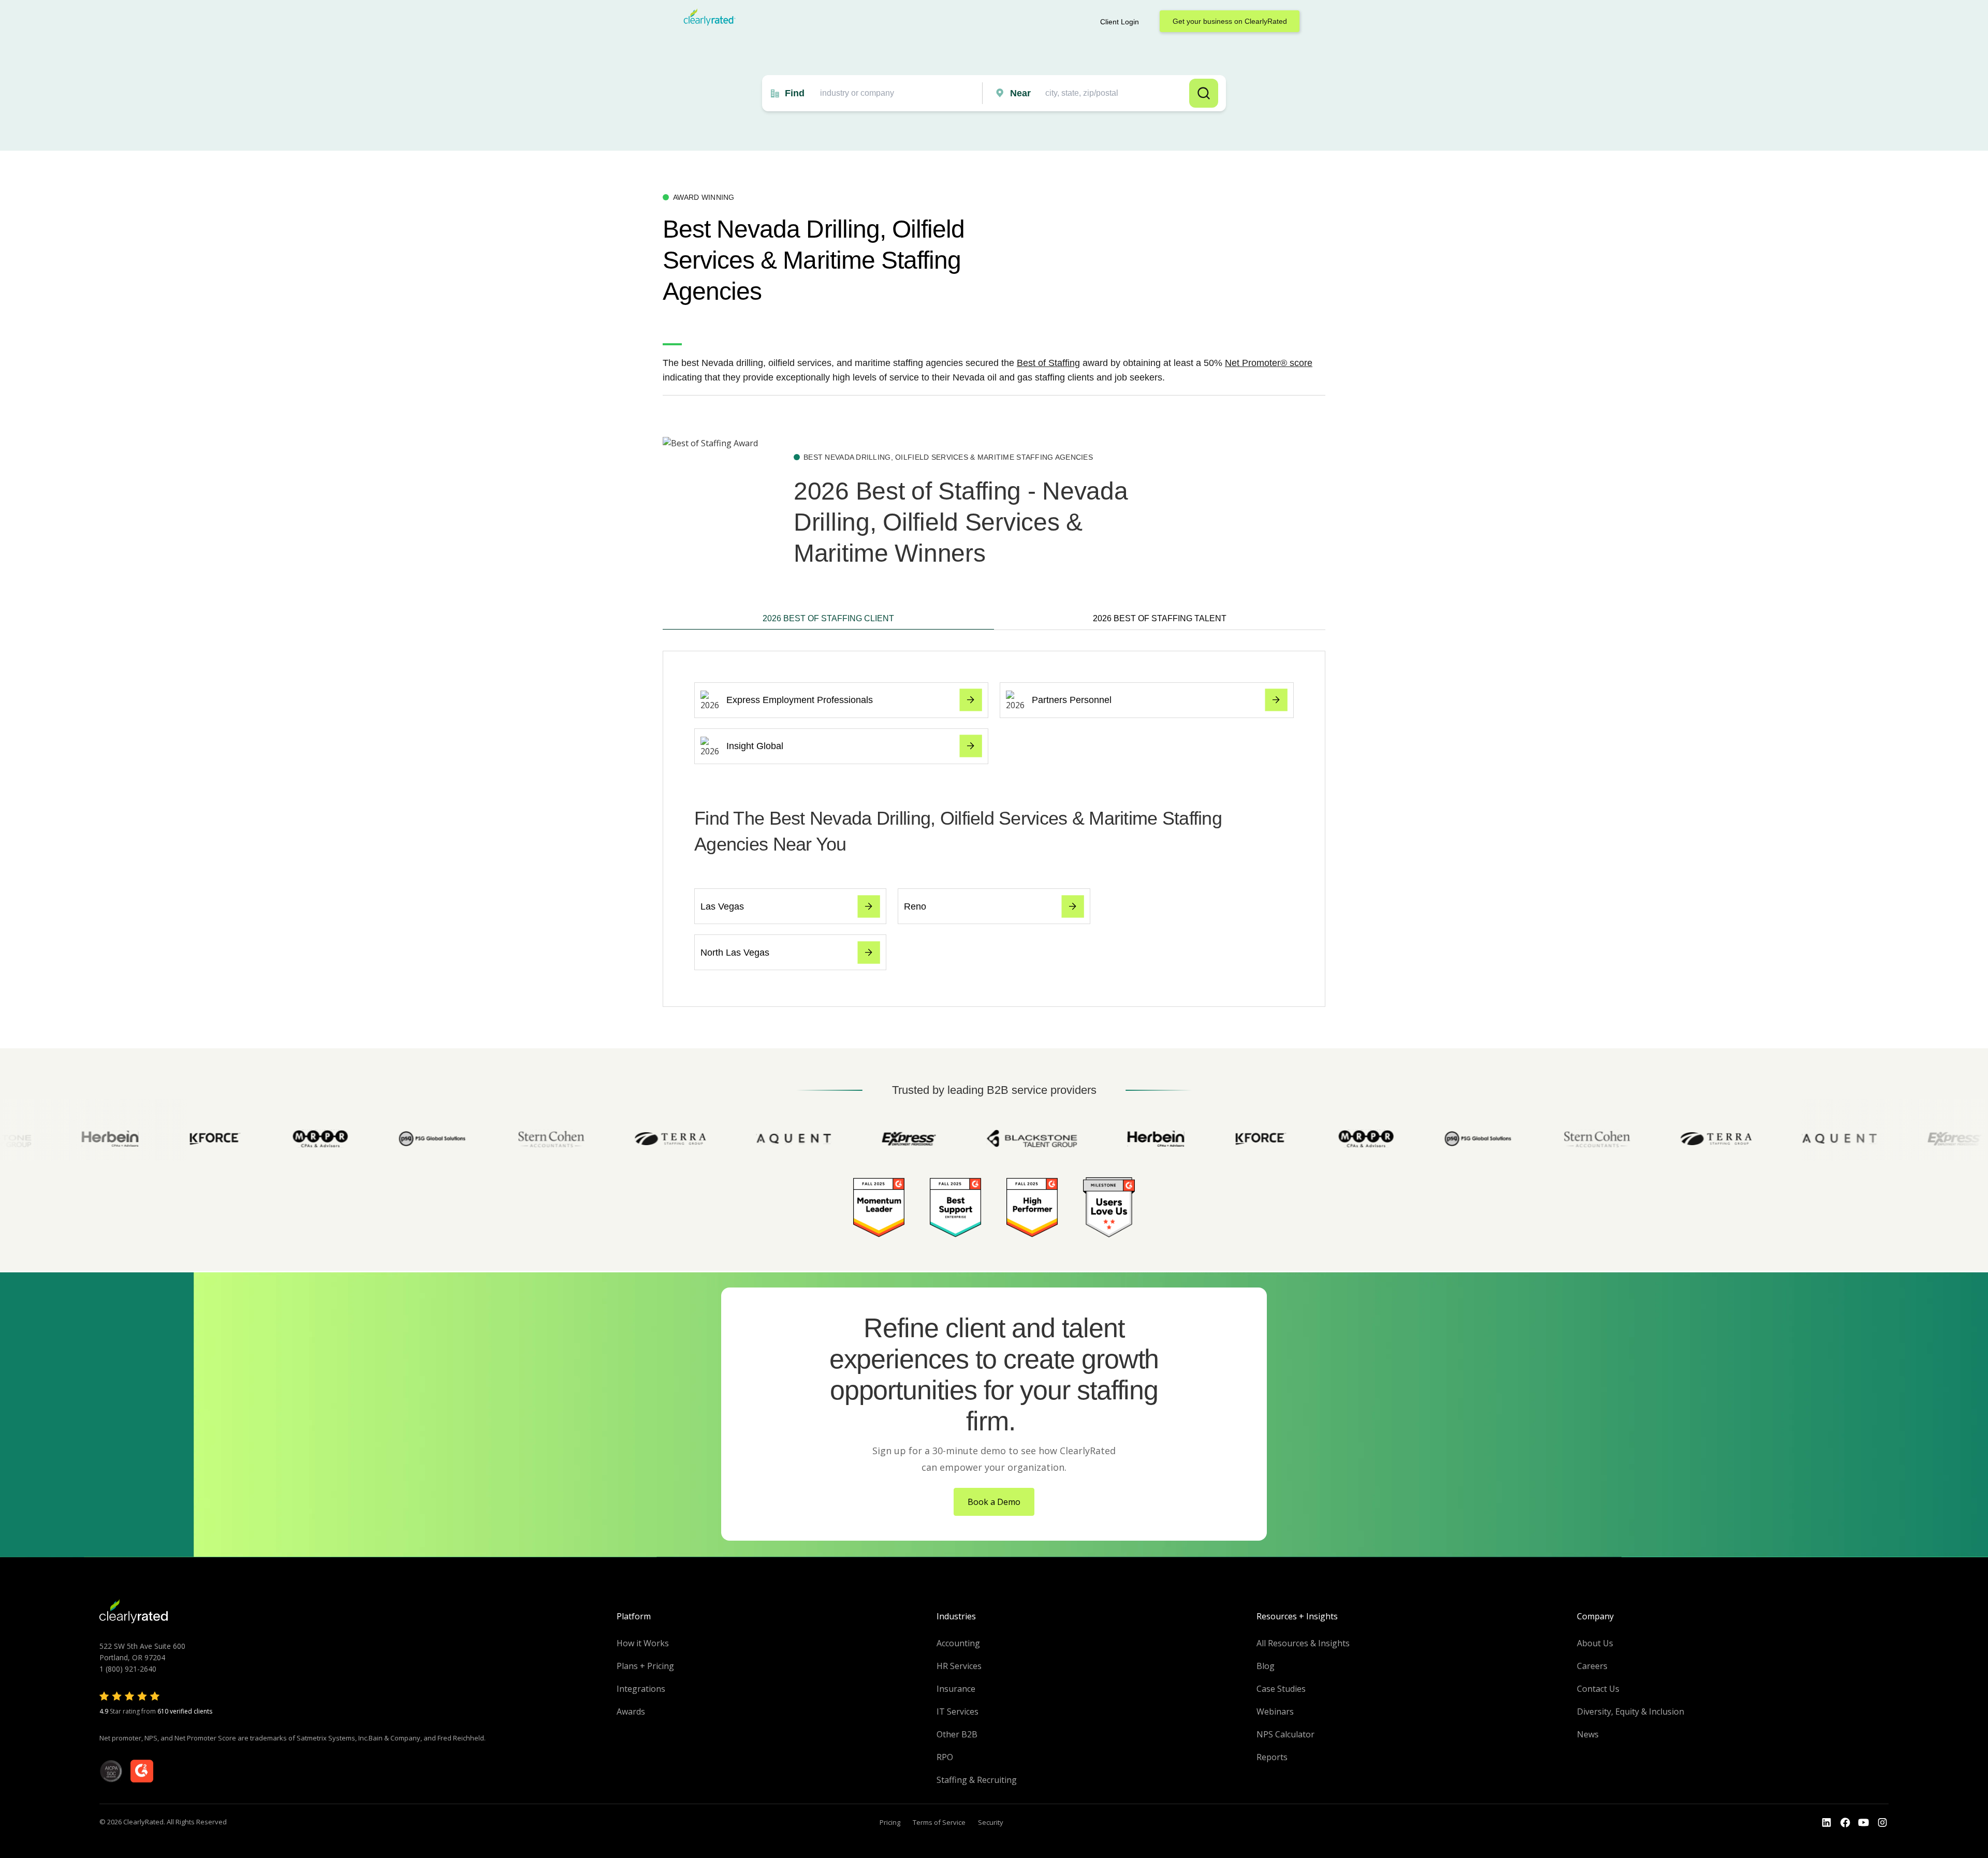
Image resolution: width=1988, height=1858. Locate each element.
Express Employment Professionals (800, 700)
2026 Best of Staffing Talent (1160, 618)
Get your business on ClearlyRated (1230, 21)
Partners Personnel (1072, 700)
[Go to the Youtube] (1845, 1823)
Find (795, 93)
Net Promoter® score (1269, 363)
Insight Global (755, 746)
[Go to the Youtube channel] (1864, 1823)
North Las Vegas (735, 953)
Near (1020, 93)
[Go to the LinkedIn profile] (1826, 1823)
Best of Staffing (1048, 363)
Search (1204, 93)
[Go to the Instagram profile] (1882, 1823)
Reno (915, 906)
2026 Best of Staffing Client (828, 618)
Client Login (1120, 22)
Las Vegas (722, 906)
